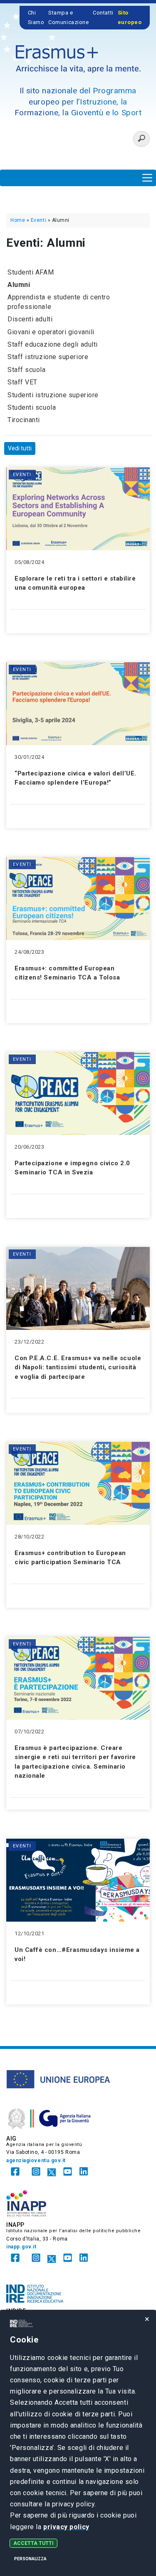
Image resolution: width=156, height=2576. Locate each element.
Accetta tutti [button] (33, 2543)
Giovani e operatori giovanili (51, 332)
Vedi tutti (20, 448)
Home (18, 220)
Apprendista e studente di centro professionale (59, 302)
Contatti (103, 13)
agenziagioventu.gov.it (36, 2160)
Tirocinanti (24, 420)
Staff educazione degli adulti (53, 344)
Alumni (19, 285)
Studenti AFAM (31, 272)
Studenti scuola (32, 407)
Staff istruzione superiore (48, 357)
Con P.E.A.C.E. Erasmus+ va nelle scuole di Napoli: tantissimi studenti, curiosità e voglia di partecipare (78, 1367)
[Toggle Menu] (147, 178)
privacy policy (66, 2527)
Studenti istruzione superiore (53, 395)
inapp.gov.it (21, 2247)
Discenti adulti (30, 319)
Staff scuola (27, 370)
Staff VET (22, 382)
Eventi (38, 220)
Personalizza (30, 2559)
